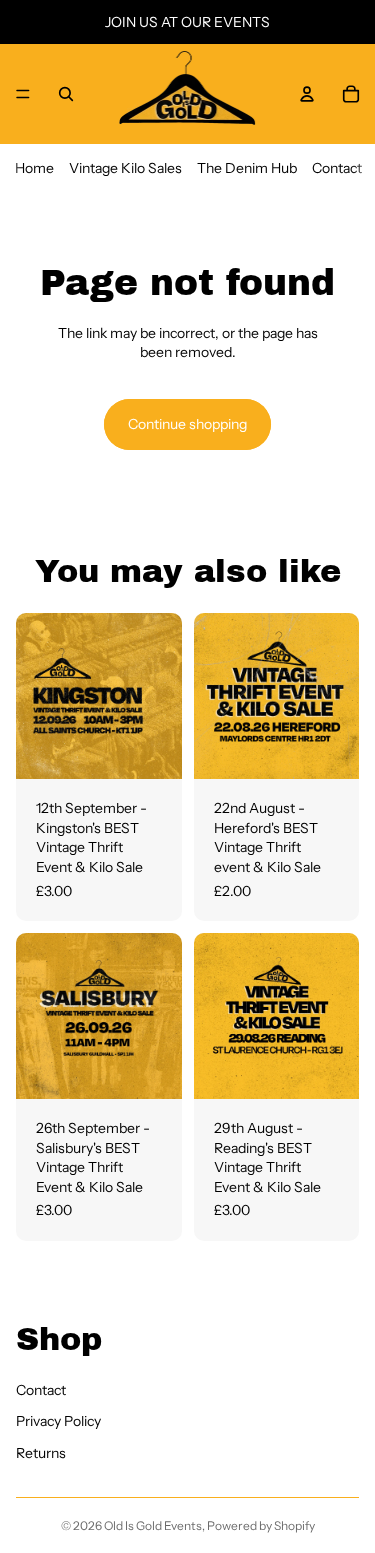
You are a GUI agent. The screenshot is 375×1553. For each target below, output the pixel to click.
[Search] (66, 94)
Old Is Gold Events (153, 1525)
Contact (337, 168)
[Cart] (351, 94)
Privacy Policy (58, 1421)
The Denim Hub (247, 168)
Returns (41, 1453)
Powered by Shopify (261, 1525)
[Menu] (23, 94)
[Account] (307, 94)
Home (34, 168)
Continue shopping (187, 424)
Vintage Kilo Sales (125, 168)
